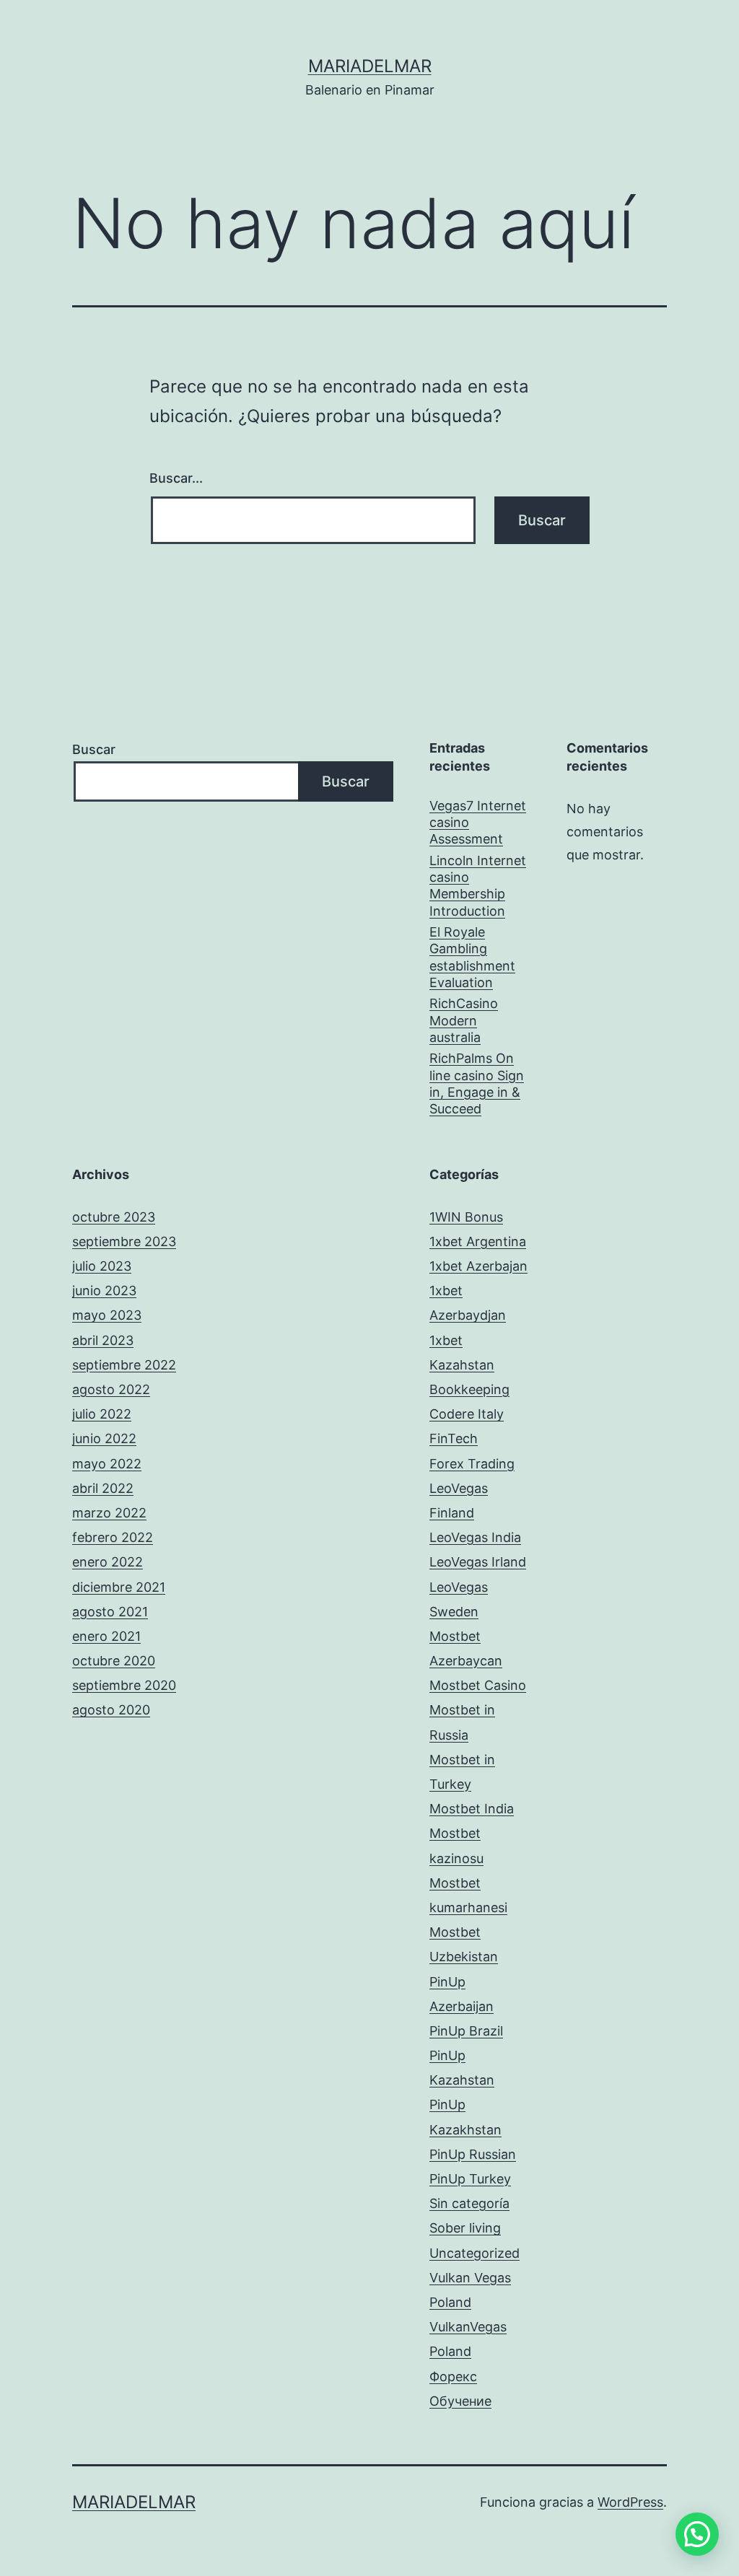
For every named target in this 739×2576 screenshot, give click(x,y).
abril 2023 (103, 1340)
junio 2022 (104, 1438)
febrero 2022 (113, 1537)
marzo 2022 (109, 1513)
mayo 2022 (107, 1464)
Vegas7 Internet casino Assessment (478, 823)
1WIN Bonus (466, 1217)
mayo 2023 (107, 1315)
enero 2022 (108, 1562)
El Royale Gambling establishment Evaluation (472, 957)
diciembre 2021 (119, 1587)
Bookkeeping (469, 1389)
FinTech (454, 1438)
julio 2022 (102, 1414)
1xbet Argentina (478, 1241)
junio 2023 (104, 1291)
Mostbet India (472, 1809)
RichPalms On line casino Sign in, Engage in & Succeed (477, 1083)
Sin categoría (469, 2203)
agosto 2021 (110, 1612)
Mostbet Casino (478, 1685)
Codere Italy (467, 1414)
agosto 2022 (111, 1389)
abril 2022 (103, 1488)
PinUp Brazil (466, 2031)
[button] (697, 2534)
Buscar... (176, 478)
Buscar (94, 749)
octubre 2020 (114, 1661)
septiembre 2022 (124, 1365)
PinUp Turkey (470, 2179)
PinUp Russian (473, 2154)
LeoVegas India (475, 1537)
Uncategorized (475, 2253)
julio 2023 (102, 1266)
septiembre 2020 (124, 1685)
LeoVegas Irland (478, 1562)
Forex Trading (472, 1464)
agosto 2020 (111, 1710)
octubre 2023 (114, 1217)
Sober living (465, 2228)
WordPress (630, 2502)
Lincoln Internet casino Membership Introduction (478, 886)
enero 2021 (106, 1636)
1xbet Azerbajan (478, 1266)
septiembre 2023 (124, 1241)
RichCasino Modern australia (464, 1020)
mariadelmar (370, 66)
